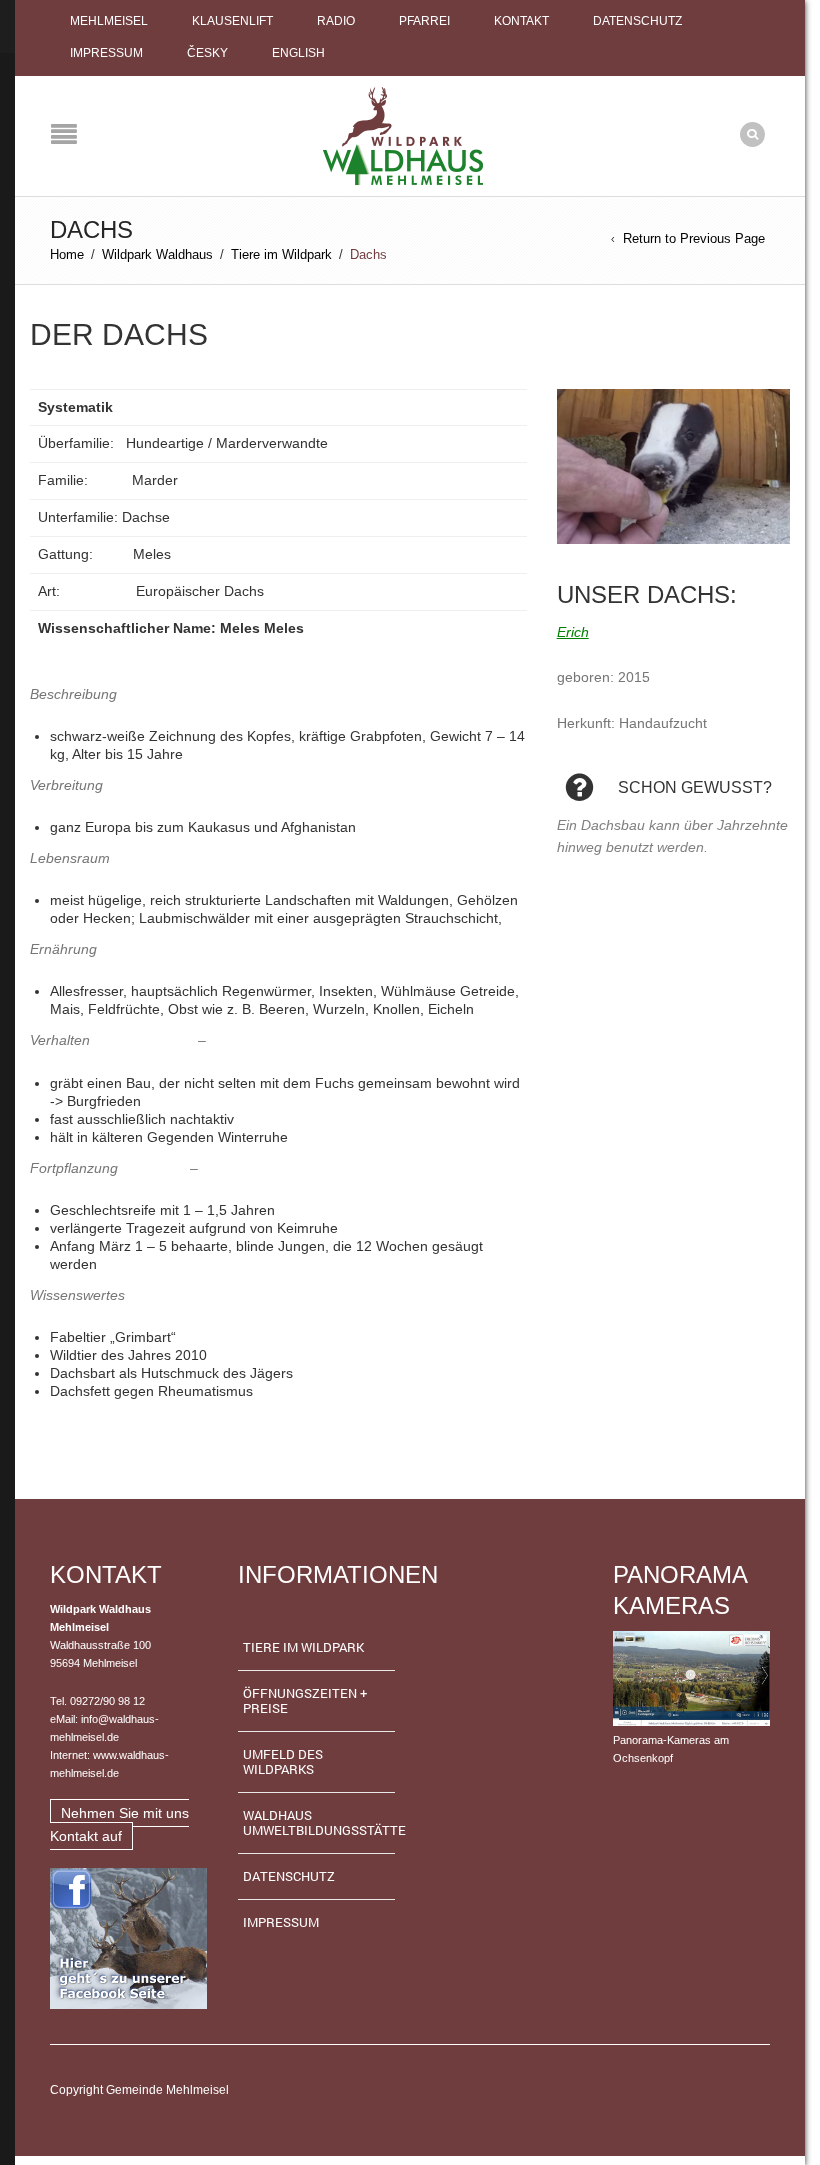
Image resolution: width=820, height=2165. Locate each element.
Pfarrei (424, 21)
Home (67, 254)
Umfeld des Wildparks (283, 1761)
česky (207, 53)
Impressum (106, 53)
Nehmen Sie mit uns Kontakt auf (119, 1824)
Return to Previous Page (694, 238)
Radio (336, 21)
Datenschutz (637, 21)
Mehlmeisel (109, 21)
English (298, 53)
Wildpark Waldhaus (157, 254)
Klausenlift (232, 21)
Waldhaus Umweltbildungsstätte (319, 1822)
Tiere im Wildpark (281, 254)
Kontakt (521, 21)
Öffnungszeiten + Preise (305, 1700)
